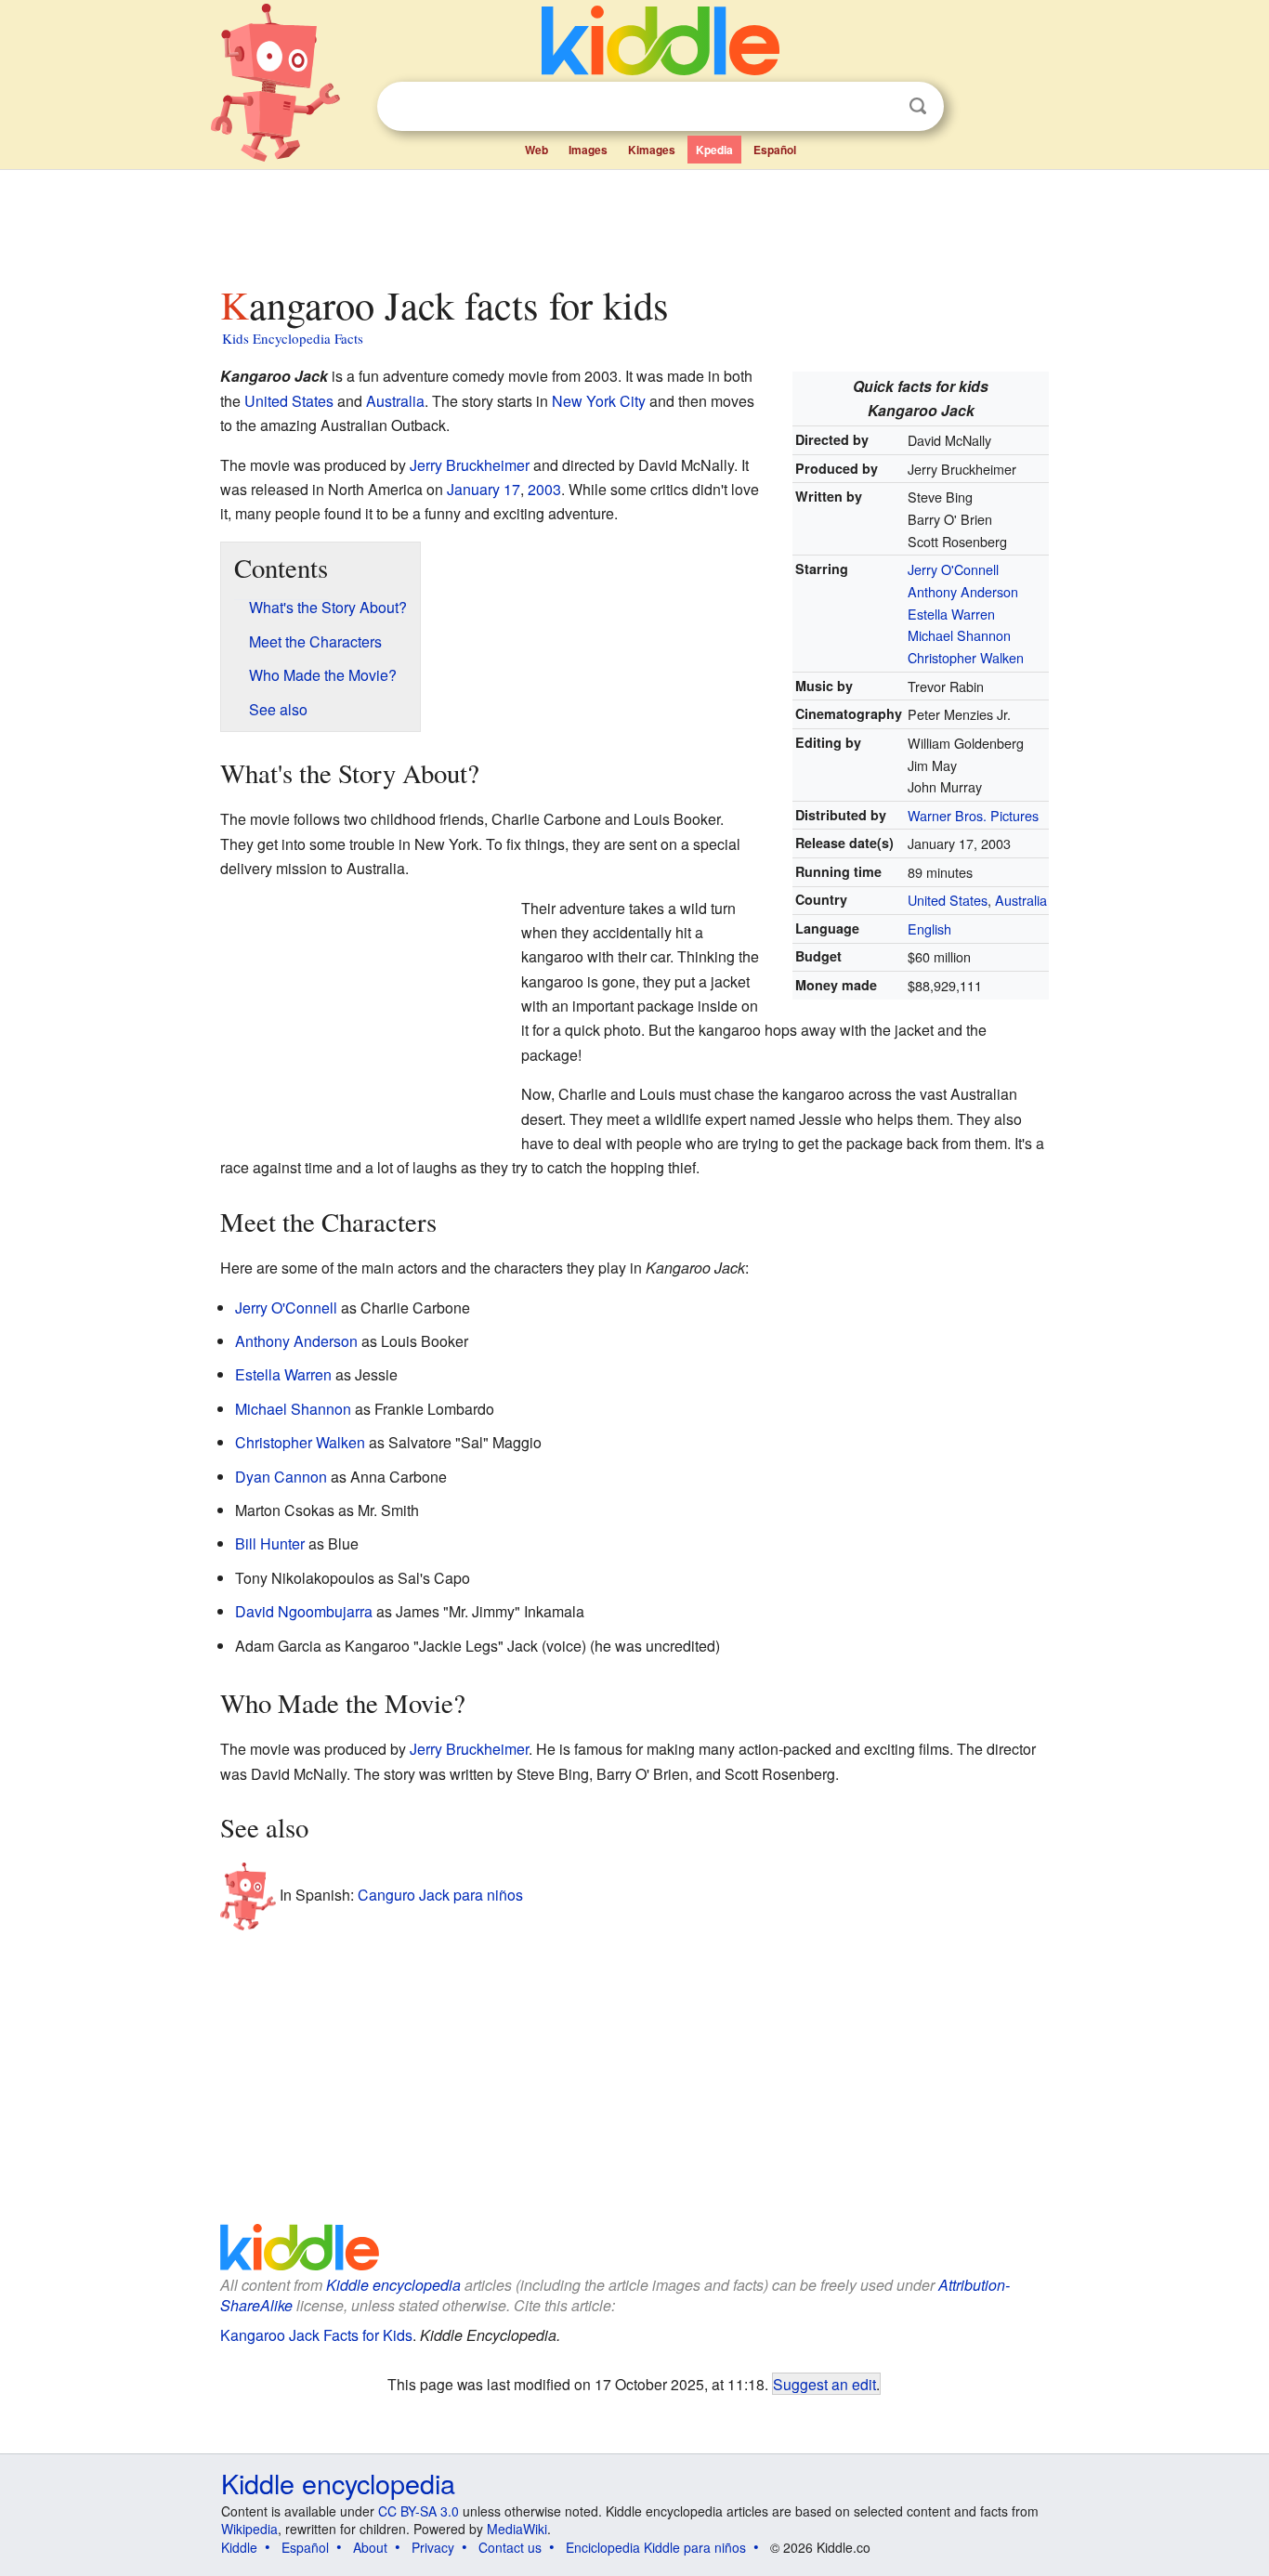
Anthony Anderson (963, 591)
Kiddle (239, 2547)
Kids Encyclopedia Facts (293, 338)
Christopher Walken (966, 657)
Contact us (510, 2547)
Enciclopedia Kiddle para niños (656, 2547)
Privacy (433, 2547)
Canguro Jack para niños (440, 1894)
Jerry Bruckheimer (470, 465)
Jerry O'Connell (953, 569)
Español (775, 150)
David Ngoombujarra (304, 1611)
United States (948, 900)
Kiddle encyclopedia (393, 2285)
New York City (599, 401)
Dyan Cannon (281, 1477)
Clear (880, 107)
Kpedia (714, 150)
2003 (544, 489)
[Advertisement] (634, 222)
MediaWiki (517, 2529)
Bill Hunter (270, 1543)
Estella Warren (951, 614)
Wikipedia (249, 2529)
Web (536, 150)
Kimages (652, 150)
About (370, 2547)
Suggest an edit (824, 2384)
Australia (1021, 900)
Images (588, 150)
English (929, 928)
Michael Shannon (959, 635)
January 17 (484, 489)
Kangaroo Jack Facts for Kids (316, 2335)
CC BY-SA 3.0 (419, 2511)
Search (918, 106)
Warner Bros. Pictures (973, 815)
